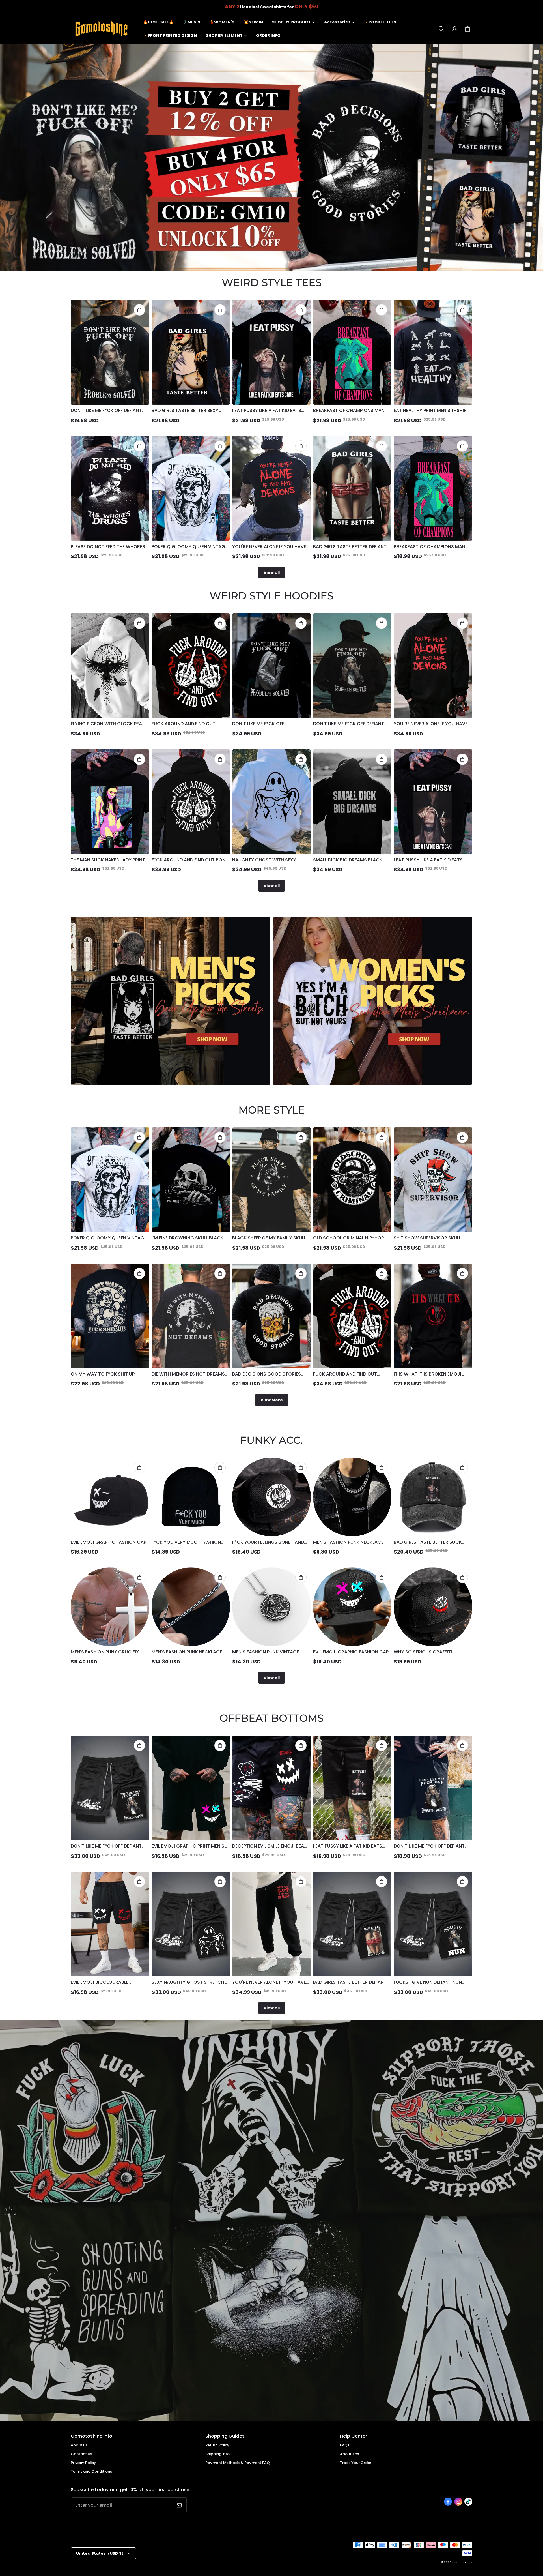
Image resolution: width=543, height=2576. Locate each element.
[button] (441, 29)
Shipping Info (217, 2454)
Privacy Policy (83, 2463)
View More (272, 1400)
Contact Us (81, 2454)
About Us (79, 2445)
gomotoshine (462, 2562)
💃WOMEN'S (222, 22)
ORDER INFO (268, 35)
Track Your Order (356, 2463)
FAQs (345, 2445)
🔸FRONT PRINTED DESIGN (170, 35)
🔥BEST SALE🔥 (158, 22)
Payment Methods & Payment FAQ (238, 2463)
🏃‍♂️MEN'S (191, 22)
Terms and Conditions (91, 2471)
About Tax (349, 2454)
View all (272, 572)
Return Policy (217, 2445)
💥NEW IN (253, 22)
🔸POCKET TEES (380, 22)
